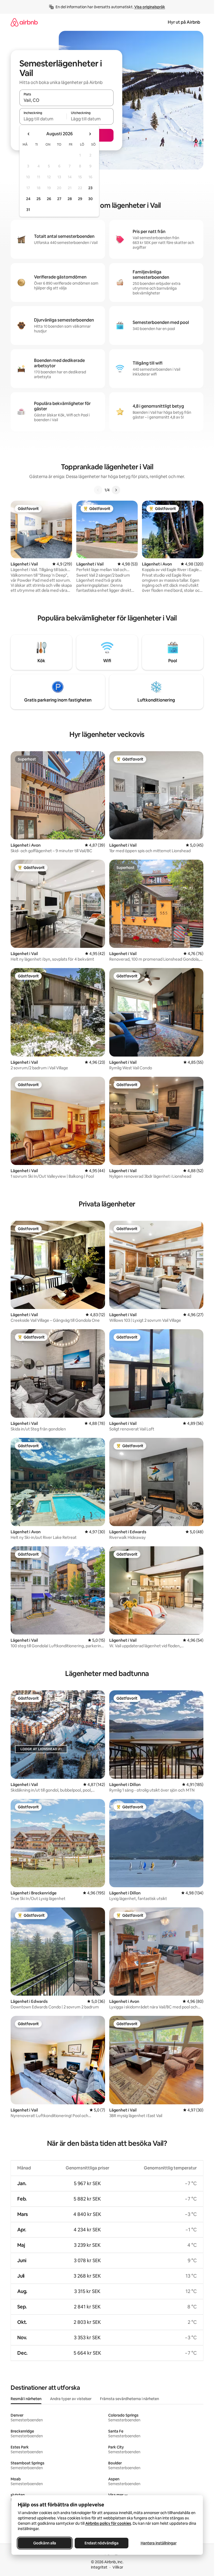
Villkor (118, 2567)
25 (39, 199)
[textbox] (43, 119)
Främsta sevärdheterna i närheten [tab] (129, 2399)
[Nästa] (116, 490)
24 (28, 199)
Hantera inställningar (158, 2543)
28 (70, 199)
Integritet (99, 2567)
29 (80, 199)
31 (28, 210)
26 (49, 199)
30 (91, 199)
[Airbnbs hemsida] (24, 22)
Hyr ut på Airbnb (184, 22)
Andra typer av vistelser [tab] (71, 2399)
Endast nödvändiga (102, 2543)
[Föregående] (98, 490)
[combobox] (66, 100)
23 (90, 188)
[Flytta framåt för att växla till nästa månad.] (90, 134)
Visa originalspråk (150, 7)
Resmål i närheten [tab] (26, 2399)
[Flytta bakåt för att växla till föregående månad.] (29, 134)
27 (59, 199)
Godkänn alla (45, 2543)
